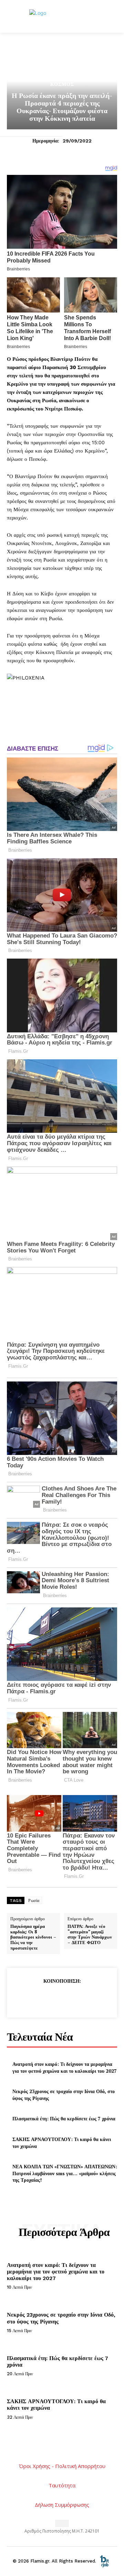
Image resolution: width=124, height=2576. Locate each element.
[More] (94, 1998)
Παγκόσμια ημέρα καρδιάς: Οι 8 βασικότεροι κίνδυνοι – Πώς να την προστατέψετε (33, 1937)
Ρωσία (34, 1901)
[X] (46, 1998)
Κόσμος (62, 84)
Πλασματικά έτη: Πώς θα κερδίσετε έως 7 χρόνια (64, 2118)
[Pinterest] (62, 1998)
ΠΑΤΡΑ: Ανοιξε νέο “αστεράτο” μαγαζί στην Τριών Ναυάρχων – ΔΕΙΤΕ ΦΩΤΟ (90, 1934)
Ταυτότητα (62, 2485)
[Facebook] (30, 1998)
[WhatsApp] (77, 1998)
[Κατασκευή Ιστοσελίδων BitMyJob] (104, 2561)
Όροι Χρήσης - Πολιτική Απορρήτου (62, 2466)
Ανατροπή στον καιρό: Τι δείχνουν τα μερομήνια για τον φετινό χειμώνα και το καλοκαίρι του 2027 (65, 2067)
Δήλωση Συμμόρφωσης (62, 2505)
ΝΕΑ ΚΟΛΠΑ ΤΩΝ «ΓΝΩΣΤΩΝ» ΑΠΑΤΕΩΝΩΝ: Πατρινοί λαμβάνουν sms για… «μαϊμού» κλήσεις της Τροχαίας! (65, 2173)
